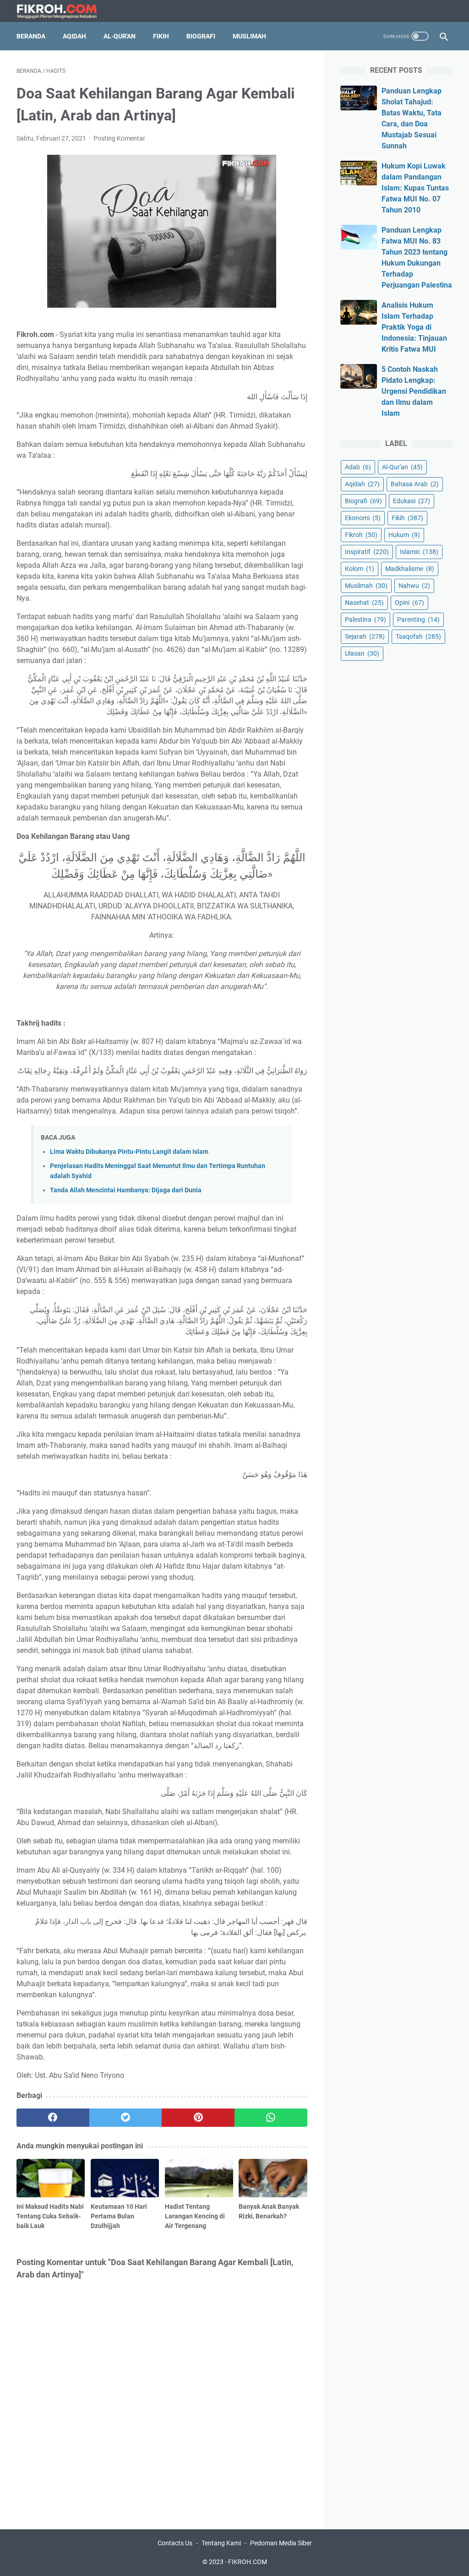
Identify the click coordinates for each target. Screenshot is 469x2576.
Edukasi (412, 501)
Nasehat (364, 603)
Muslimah (249, 36)
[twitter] (126, 2118)
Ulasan (362, 653)
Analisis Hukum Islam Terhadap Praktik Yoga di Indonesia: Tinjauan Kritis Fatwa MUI (414, 327)
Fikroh (361, 535)
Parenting (418, 620)
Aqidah (74, 36)
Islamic (419, 552)
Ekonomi (363, 518)
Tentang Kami (221, 2543)
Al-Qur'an (120, 36)
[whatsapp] (271, 2118)
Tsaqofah (418, 636)
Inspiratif (367, 552)
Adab (358, 467)
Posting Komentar (119, 138)
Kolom (360, 569)
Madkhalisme (410, 569)
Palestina (365, 620)
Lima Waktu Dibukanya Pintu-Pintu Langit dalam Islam (129, 1152)
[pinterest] (198, 2118)
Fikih (161, 36)
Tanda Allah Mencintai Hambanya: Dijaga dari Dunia (126, 1190)
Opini (409, 603)
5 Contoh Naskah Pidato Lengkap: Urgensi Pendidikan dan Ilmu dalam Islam (414, 391)
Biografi (201, 36)
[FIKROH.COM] (62, 11)
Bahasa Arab (415, 484)
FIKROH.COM (248, 2562)
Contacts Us (175, 2543)
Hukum (404, 535)
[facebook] (53, 2118)
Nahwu (414, 586)
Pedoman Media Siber (281, 2543)
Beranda (31, 36)
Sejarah (365, 636)
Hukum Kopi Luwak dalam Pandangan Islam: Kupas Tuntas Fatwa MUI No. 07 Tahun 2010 (415, 188)
